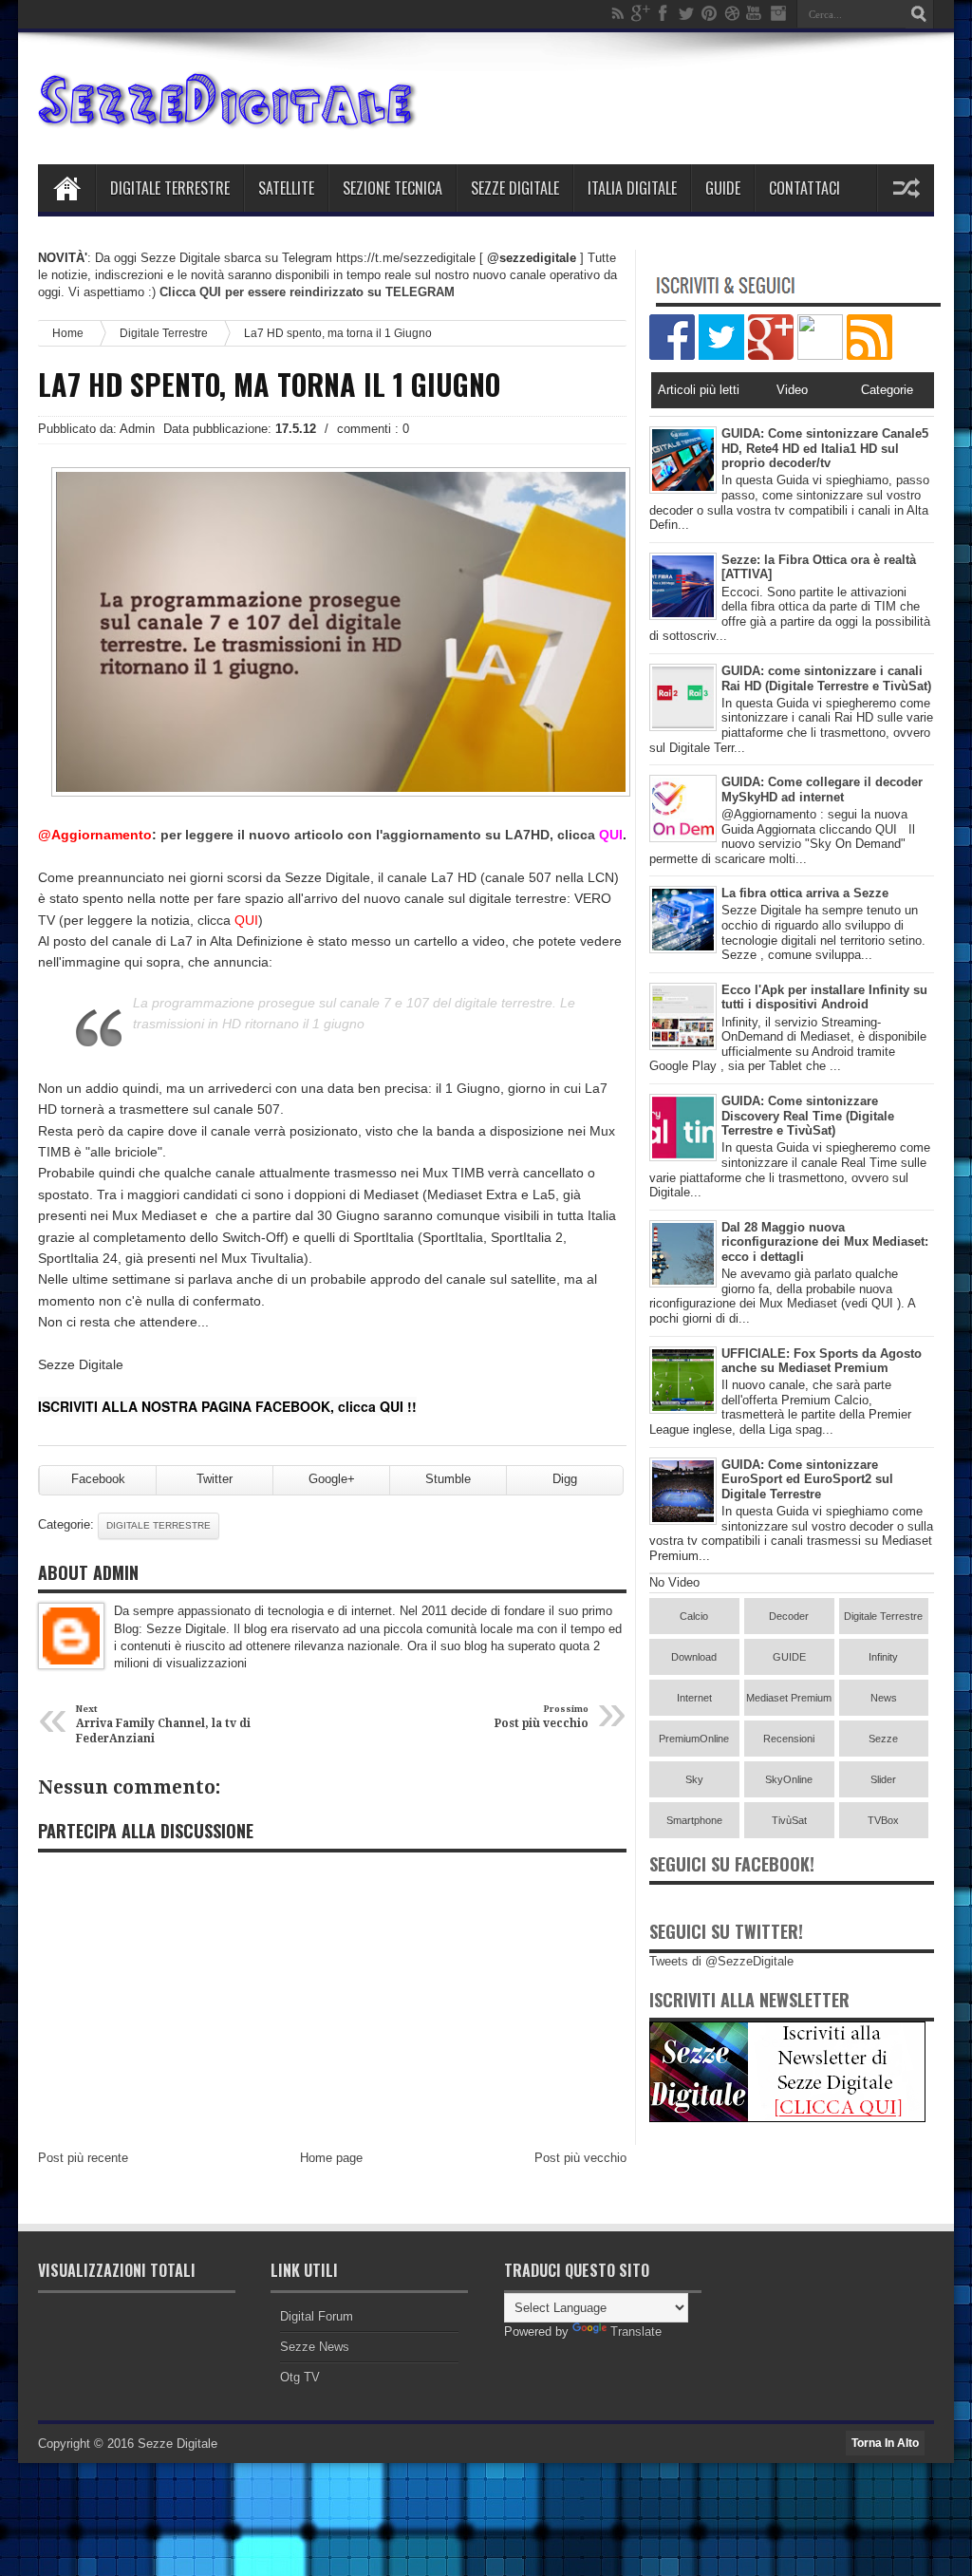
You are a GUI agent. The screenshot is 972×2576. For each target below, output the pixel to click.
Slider (883, 1779)
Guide (723, 188)
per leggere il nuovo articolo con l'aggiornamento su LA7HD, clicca (392, 835)
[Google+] (641, 13)
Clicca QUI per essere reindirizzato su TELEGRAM (307, 292)
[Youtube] (755, 13)
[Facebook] (664, 13)
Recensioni (789, 1739)
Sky (694, 1779)
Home (66, 188)
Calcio (694, 1616)
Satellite (286, 188)
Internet (694, 1698)
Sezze (883, 1739)
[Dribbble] (732, 13)
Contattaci (804, 188)
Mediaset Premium (789, 1698)
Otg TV (300, 2377)
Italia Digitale (632, 188)
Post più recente (83, 2158)
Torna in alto (885, 2443)
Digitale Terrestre (170, 188)
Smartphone (694, 1820)
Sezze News (315, 2347)
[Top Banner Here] (787, 2118)
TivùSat (789, 1820)
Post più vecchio (580, 2158)
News (884, 1698)
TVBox (883, 1820)
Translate (636, 2332)
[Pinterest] (709, 13)
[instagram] (777, 13)
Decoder (789, 1616)
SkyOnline (789, 1779)
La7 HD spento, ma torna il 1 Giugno (269, 385)
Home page (331, 2158)
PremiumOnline (694, 1739)
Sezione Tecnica (393, 188)
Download (694, 1657)
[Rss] (618, 13)
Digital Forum (317, 2316)
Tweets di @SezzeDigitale (721, 1961)
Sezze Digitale (515, 188)
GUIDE (789, 1657)
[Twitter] (686, 13)
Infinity (883, 1657)
